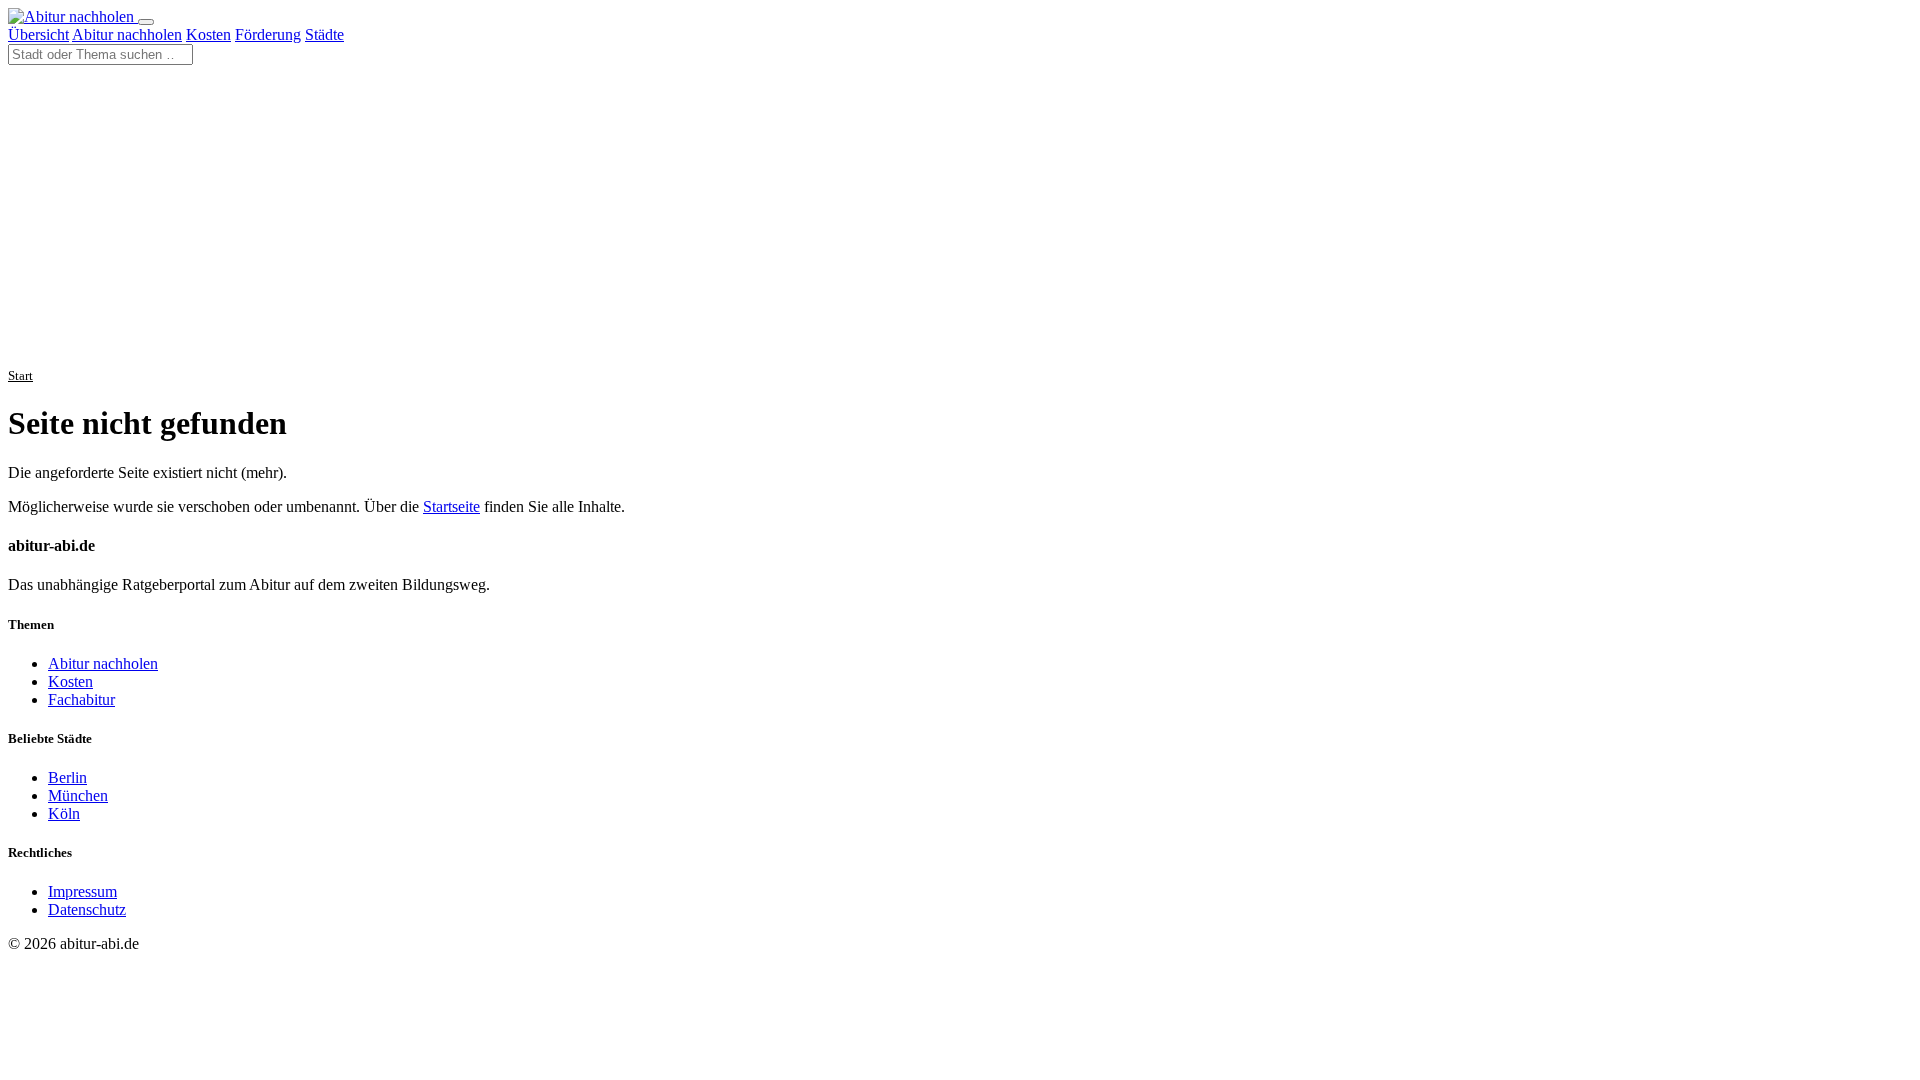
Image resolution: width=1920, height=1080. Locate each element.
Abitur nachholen (127, 34)
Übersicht (38, 34)
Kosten (208, 34)
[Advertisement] (960, 215)
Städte (324, 34)
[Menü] (146, 22)
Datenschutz (87, 909)
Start (20, 375)
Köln (64, 813)
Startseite (451, 506)
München (78, 795)
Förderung (268, 34)
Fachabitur (81, 699)
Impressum (82, 891)
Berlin (67, 777)
